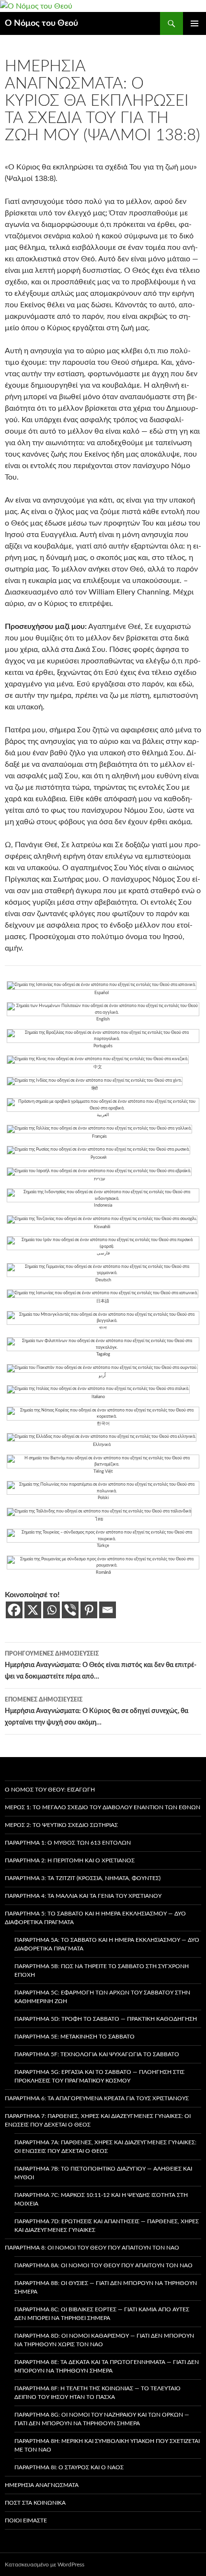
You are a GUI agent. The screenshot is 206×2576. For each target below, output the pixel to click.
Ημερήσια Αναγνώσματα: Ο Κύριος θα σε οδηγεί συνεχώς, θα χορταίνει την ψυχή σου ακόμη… (97, 1711)
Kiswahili (102, 1227)
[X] (33, 1610)
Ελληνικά (102, 1445)
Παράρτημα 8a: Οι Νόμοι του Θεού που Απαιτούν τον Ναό (103, 2265)
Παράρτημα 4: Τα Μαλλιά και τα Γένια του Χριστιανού (83, 1896)
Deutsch (103, 1280)
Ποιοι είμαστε (26, 2520)
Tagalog (103, 1354)
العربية (103, 1115)
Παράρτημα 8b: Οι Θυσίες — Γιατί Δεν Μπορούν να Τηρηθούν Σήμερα (106, 2287)
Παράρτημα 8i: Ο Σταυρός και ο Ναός (69, 2467)
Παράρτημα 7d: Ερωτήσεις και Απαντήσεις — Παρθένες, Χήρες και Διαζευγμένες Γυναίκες (107, 2226)
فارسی (103, 1253)
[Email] (108, 1610)
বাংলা (103, 1328)
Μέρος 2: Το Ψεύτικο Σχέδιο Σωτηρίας (61, 1825)
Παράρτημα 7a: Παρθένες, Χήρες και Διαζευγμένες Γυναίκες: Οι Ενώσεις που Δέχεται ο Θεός (105, 2147)
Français (99, 1137)
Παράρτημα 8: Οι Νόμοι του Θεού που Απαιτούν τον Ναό (92, 2248)
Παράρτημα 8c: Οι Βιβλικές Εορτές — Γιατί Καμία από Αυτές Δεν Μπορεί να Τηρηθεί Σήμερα (102, 2314)
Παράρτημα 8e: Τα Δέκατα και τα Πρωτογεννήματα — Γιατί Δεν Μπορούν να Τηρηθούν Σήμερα (107, 2366)
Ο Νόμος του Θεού (41, 23)
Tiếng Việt (103, 1472)
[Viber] (70, 1610)
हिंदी (95, 1089)
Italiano (98, 1397)
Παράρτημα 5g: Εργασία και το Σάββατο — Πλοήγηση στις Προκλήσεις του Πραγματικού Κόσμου (99, 2076)
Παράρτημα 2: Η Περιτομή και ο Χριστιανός (70, 1860)
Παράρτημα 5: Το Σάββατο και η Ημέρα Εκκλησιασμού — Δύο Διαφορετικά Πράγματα (95, 1918)
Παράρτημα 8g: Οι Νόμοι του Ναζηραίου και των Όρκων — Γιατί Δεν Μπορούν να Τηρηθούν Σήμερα (102, 2419)
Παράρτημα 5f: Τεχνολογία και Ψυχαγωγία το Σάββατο (97, 2054)
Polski (103, 1498)
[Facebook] (14, 1610)
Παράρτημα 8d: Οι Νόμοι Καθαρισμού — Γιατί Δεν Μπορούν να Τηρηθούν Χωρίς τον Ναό (104, 2340)
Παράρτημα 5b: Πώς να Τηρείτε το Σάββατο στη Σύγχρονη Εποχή (102, 1971)
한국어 (103, 1424)
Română (103, 1573)
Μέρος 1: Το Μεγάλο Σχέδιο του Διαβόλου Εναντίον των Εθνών (103, 1807)
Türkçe (103, 1546)
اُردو (102, 1376)
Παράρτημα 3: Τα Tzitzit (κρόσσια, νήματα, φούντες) (83, 1878)
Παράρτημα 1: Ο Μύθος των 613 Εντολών (68, 1843)
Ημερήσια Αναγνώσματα (42, 2485)
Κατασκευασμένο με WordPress (45, 2565)
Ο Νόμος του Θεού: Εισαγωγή (50, 1790)
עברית (99, 1179)
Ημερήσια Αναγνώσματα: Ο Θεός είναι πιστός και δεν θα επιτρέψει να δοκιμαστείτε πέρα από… (101, 1665)
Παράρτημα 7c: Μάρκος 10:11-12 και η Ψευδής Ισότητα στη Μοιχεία (101, 2199)
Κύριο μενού (195, 23)
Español (102, 993)
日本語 (103, 1301)
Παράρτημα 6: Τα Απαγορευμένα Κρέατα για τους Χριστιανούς (97, 2098)
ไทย (99, 1519)
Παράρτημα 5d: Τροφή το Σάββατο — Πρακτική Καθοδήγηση (106, 2019)
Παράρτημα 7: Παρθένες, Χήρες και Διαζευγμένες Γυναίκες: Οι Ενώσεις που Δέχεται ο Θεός (98, 2120)
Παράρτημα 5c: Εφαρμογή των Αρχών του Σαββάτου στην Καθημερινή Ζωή (102, 1997)
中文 (98, 1067)
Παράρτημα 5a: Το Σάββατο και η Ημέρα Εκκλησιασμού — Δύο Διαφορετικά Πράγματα (107, 1944)
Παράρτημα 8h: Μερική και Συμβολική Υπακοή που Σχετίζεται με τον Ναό (107, 2445)
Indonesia (103, 1205)
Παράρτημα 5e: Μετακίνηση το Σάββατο (74, 2037)
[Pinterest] (89, 1610)
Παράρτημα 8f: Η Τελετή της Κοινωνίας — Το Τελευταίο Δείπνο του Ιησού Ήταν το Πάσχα (97, 2393)
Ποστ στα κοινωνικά (35, 2503)
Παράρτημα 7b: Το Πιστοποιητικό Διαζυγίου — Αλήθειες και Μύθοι (103, 2173)
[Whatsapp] (51, 1610)
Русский (98, 1158)
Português (103, 1046)
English (103, 1019)
